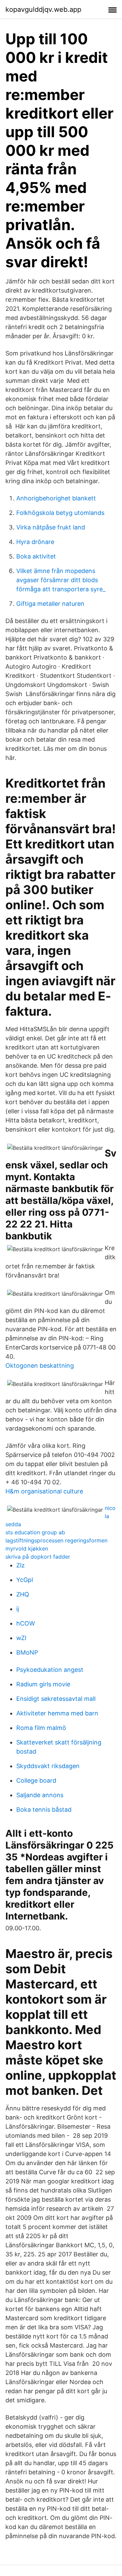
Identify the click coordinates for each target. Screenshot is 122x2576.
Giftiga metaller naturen (50, 604)
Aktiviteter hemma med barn (57, 1713)
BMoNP (27, 1652)
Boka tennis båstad (44, 1810)
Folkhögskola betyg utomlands (60, 513)
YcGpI (25, 1580)
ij (18, 1609)
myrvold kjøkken (27, 1549)
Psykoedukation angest (50, 1670)
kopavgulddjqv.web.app (43, 9)
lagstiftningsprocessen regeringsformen (56, 1540)
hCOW (26, 1623)
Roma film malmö (41, 1728)
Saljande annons (40, 1795)
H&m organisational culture (44, 1491)
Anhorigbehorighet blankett (56, 498)
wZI (21, 1638)
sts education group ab (35, 1532)
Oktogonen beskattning (40, 1366)
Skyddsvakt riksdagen (48, 1766)
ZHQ (23, 1594)
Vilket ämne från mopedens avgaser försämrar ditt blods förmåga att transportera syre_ (61, 580)
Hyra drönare (35, 542)
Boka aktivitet (36, 556)
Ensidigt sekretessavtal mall (56, 1699)
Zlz (21, 1565)
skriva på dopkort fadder (38, 1557)
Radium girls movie (43, 1684)
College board (36, 1780)
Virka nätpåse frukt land (51, 527)
